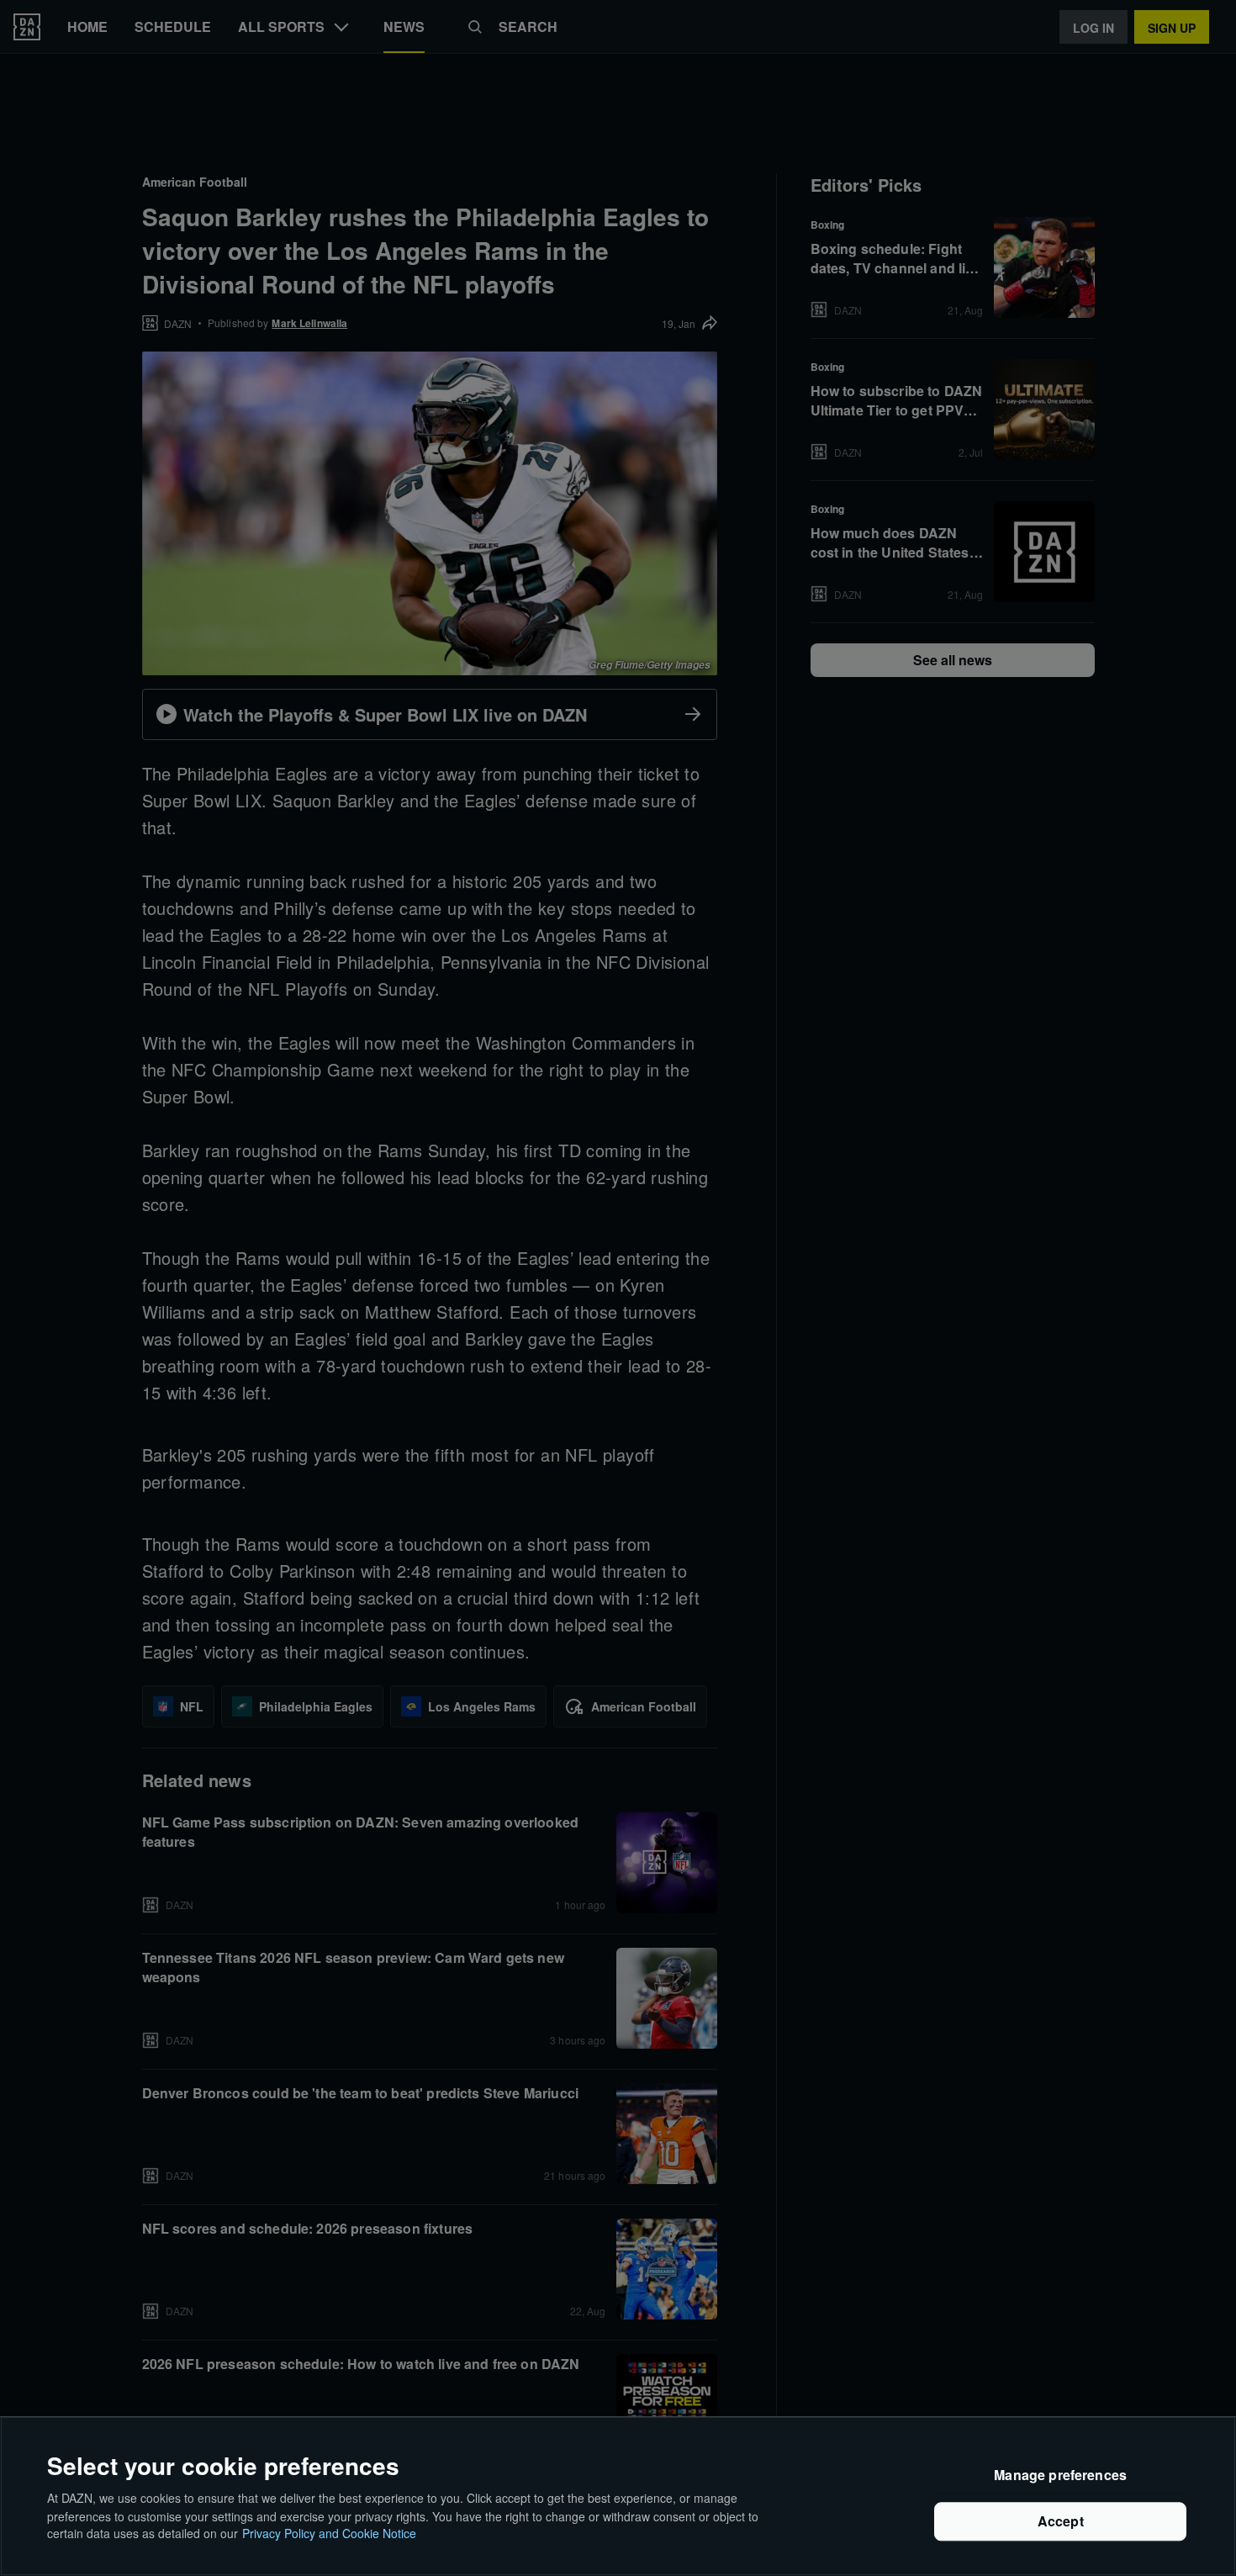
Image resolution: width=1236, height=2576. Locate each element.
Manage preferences (1060, 2475)
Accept (1061, 2522)
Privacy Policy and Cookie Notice (329, 2533)
